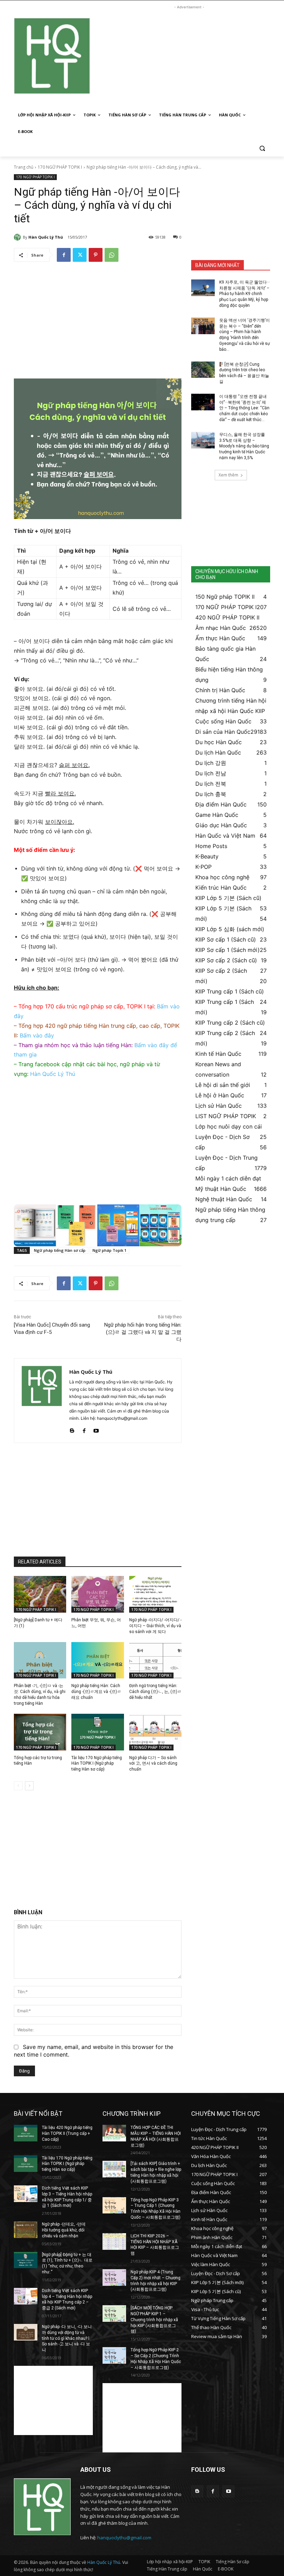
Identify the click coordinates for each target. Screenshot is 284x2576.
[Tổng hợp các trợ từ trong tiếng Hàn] (40, 1732)
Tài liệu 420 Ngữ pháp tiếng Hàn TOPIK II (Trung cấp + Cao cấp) (67, 2133)
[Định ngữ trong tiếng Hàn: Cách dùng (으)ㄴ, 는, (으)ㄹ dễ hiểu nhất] (155, 1660)
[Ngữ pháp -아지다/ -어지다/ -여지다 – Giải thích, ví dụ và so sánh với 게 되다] (155, 1594)
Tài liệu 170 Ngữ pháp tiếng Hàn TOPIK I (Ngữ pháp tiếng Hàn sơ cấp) (97, 1764)
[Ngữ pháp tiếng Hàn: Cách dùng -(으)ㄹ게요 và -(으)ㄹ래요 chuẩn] (97, 1660)
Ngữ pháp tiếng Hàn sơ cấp (60, 1250)
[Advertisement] (189, 59)
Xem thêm (228, 475)
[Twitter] (80, 255)
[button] (262, 148)
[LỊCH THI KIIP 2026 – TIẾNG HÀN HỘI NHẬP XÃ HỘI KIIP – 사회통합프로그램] (114, 2241)
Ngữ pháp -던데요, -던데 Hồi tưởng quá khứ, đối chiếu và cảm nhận (64, 2230)
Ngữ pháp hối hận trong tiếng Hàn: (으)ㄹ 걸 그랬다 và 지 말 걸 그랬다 (143, 1332)
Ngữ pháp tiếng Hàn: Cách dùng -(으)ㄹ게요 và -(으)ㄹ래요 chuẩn (96, 1692)
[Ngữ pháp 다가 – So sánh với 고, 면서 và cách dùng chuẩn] (155, 1732)
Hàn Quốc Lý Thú (46, 237)
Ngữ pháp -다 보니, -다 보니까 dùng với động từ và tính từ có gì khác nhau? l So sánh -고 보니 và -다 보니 (67, 2338)
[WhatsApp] (112, 255)
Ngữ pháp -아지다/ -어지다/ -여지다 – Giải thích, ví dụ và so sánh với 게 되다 (155, 1626)
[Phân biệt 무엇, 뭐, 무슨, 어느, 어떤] (97, 1594)
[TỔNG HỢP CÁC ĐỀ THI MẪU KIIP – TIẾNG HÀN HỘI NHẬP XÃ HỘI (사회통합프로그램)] (114, 2133)
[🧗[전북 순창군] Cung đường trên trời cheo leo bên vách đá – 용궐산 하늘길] (203, 370)
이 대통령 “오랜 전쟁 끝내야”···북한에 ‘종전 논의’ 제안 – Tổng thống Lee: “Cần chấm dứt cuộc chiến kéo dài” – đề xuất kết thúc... (244, 408)
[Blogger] (72, 1429)
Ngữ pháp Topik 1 (109, 1250)
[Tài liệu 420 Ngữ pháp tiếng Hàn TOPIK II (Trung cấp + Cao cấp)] (26, 2133)
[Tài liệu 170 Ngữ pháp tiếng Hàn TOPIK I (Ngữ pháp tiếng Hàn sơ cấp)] (97, 1732)
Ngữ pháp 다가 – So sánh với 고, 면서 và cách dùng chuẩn (153, 1764)
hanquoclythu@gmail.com (124, 2538)
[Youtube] (96, 1429)
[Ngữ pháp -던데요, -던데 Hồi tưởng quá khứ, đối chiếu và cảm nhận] (26, 2230)
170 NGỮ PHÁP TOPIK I (60, 167)
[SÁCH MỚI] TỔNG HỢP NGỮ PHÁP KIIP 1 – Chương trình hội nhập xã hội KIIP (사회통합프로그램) (154, 2320)
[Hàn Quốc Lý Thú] (18, 237)
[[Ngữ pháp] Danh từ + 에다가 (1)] (40, 1594)
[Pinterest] (96, 255)
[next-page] (29, 1786)
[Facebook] (64, 255)
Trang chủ (24, 167)
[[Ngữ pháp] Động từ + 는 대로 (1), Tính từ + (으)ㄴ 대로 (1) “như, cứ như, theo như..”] (26, 2260)
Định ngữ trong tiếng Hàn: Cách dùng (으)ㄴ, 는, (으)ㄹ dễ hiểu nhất (155, 1692)
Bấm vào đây (37, 1035)
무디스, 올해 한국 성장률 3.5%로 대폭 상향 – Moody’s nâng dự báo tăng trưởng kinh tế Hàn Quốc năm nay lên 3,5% (244, 446)
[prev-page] (18, 1786)
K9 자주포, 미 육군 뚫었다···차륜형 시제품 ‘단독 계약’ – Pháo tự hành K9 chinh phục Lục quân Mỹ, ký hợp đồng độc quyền (245, 294)
